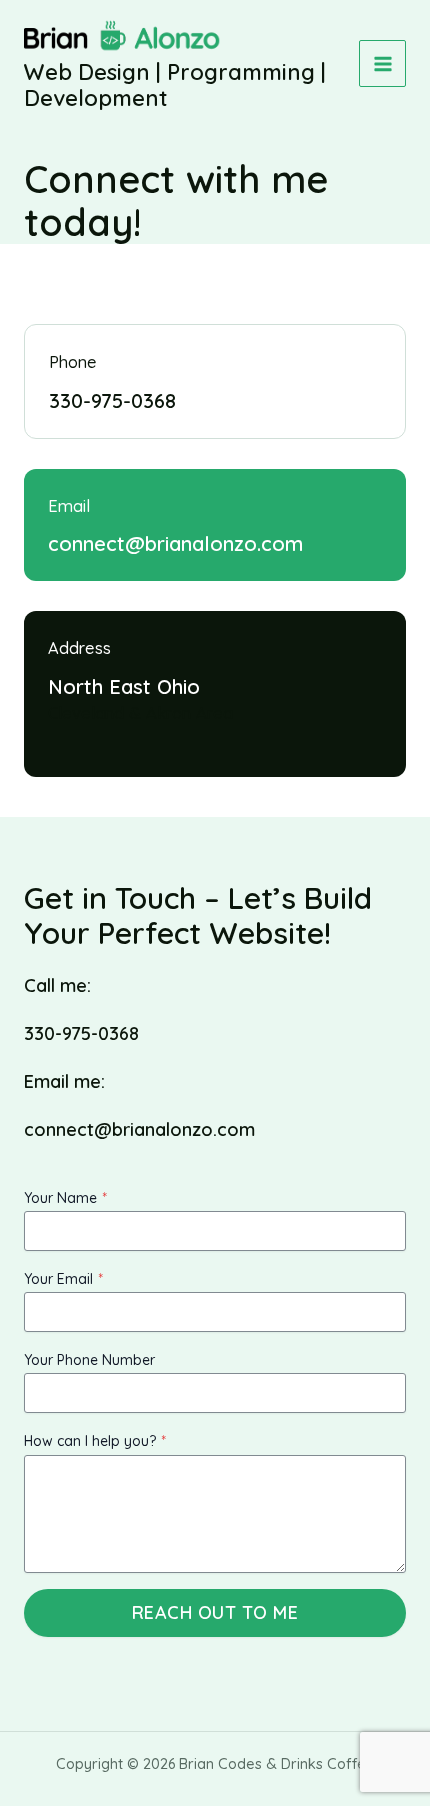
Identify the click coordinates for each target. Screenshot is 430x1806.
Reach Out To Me (215, 1612)
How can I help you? (95, 1441)
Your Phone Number (89, 1360)
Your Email (63, 1279)
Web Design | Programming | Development (175, 84)
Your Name (65, 1198)
